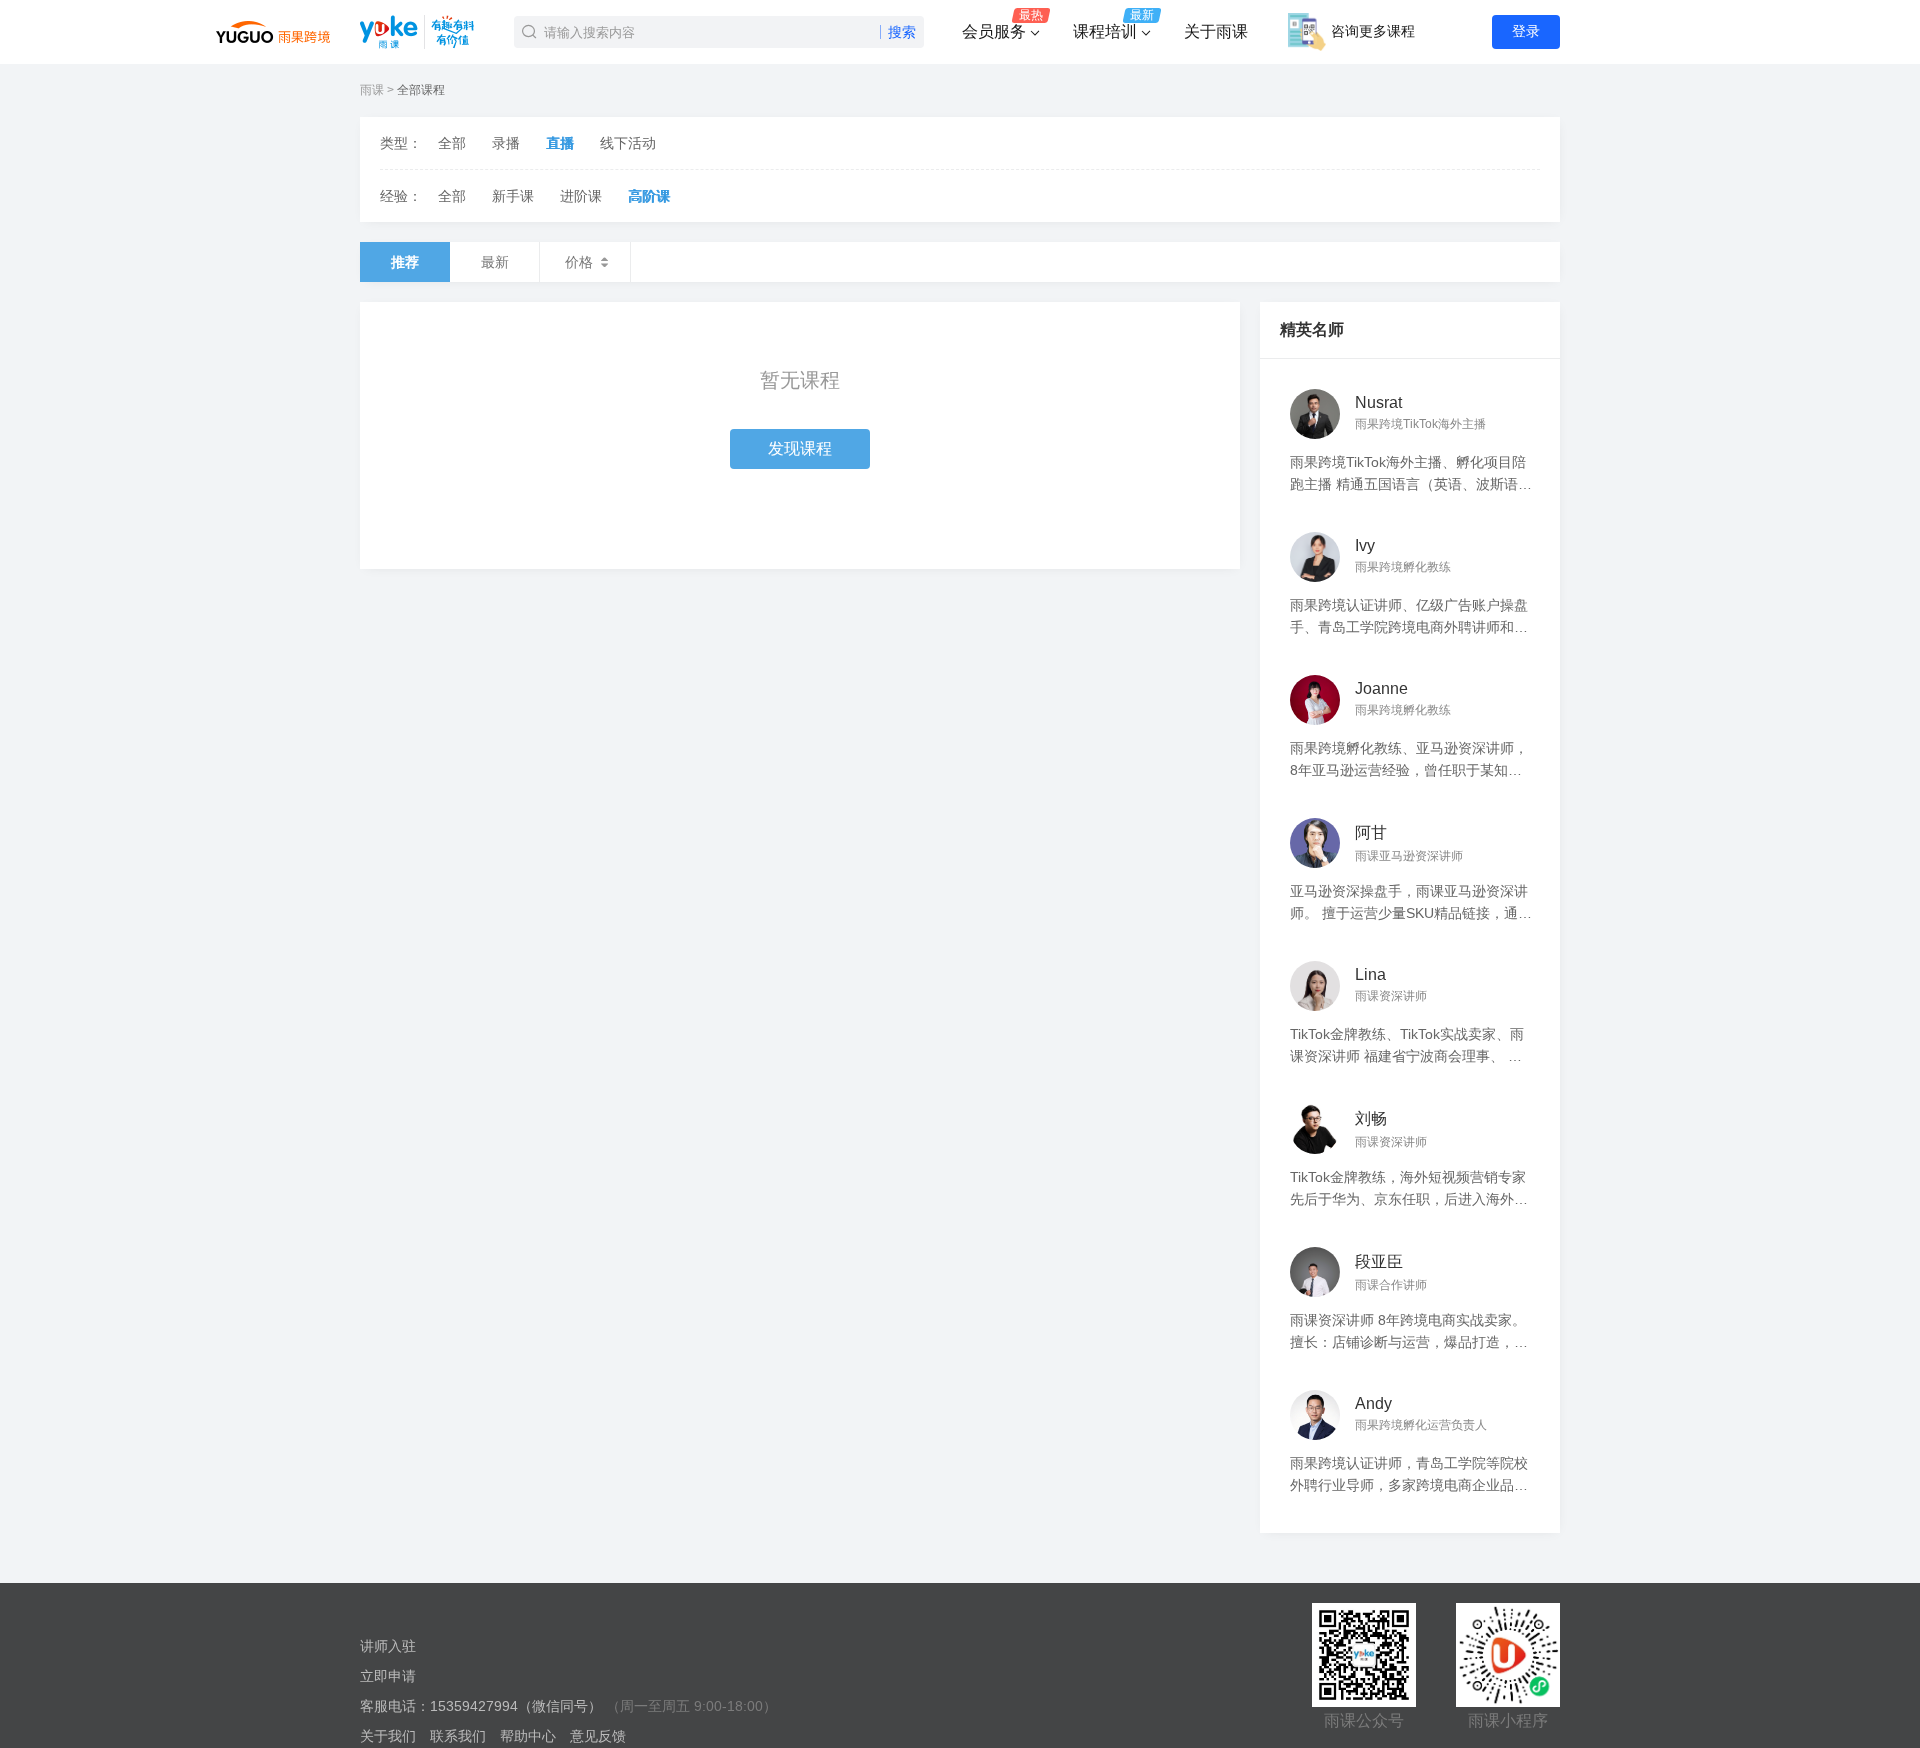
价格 (579, 262)
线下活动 (628, 143)
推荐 (405, 262)
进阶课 (581, 196)
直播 (560, 143)
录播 (506, 143)
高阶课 (649, 196)
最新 (495, 262)
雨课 (372, 90)
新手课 (513, 196)
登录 (1526, 31)
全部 (452, 143)
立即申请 (388, 1676)
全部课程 (421, 90)
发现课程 (800, 448)
